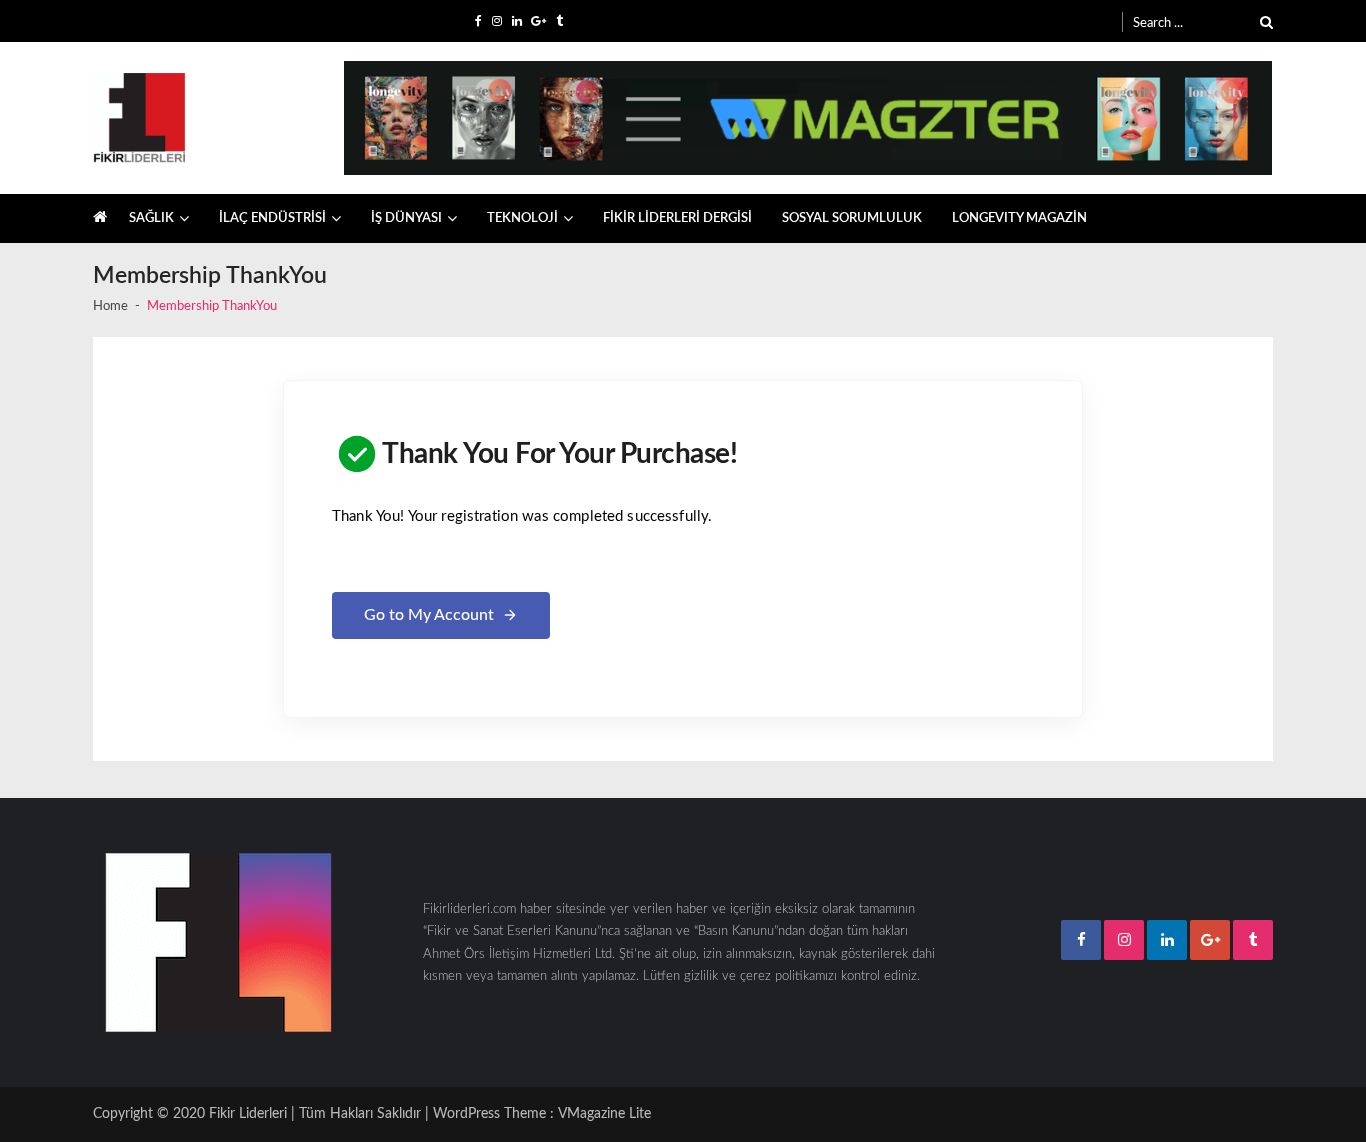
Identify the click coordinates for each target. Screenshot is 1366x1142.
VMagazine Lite (604, 1114)
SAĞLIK (151, 218)
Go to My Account (429, 615)
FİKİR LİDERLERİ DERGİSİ (677, 218)
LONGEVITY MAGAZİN (1019, 218)
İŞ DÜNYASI (406, 218)
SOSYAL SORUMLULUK (852, 218)
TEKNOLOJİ (522, 218)
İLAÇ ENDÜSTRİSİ (272, 218)
